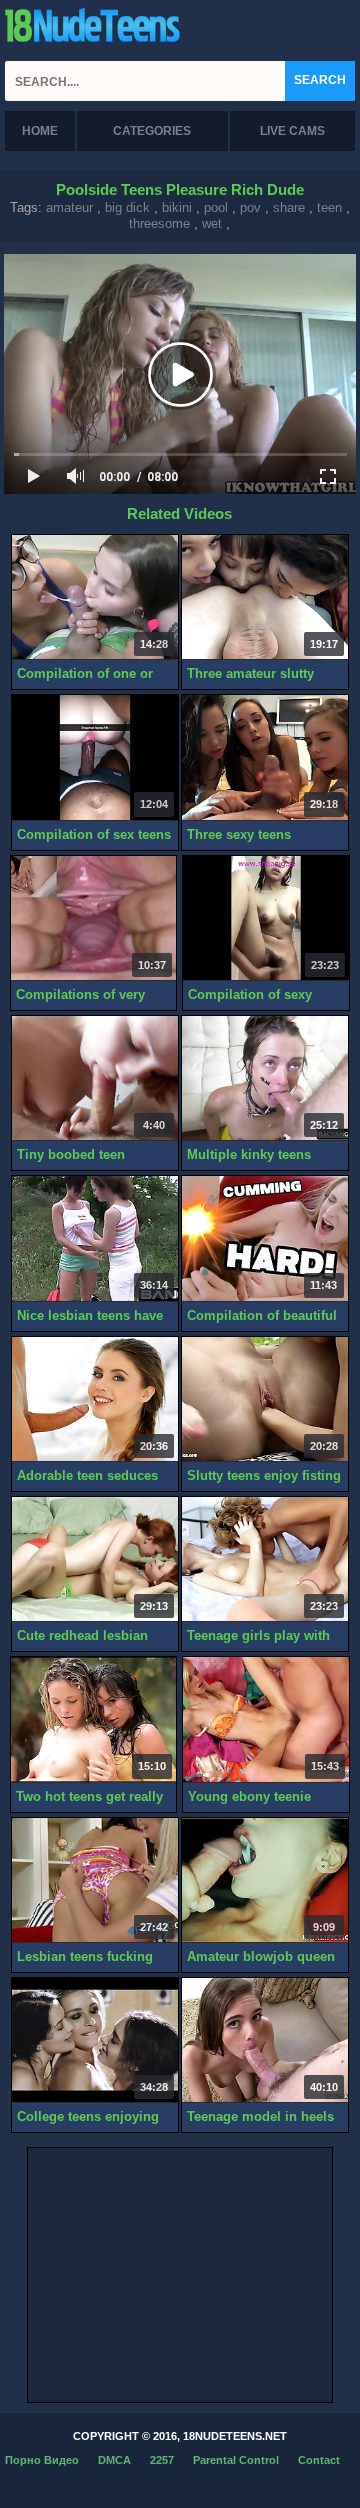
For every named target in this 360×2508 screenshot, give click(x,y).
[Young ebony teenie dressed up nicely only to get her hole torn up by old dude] (266, 1719)
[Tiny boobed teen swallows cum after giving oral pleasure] (95, 1078)
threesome (159, 223)
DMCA (114, 2460)
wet (212, 223)
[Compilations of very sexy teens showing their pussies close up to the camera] (94, 918)
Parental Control (236, 2460)
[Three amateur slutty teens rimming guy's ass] (265, 597)
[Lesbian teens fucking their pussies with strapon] (95, 1880)
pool (216, 207)
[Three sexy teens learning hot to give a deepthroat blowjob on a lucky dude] (265, 757)
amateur (69, 207)
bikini (177, 207)
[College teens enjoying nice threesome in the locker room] (95, 2040)
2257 (162, 2460)
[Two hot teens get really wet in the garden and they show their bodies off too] (94, 1719)
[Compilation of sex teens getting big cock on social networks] (95, 757)
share (289, 207)
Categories (152, 131)
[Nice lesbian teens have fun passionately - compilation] (95, 1238)
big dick (127, 207)
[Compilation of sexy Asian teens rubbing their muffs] (266, 918)
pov (250, 207)
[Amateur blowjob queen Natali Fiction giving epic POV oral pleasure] (265, 1880)
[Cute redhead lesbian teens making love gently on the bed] (95, 1559)
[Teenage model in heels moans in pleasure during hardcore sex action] (265, 2040)
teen (329, 207)
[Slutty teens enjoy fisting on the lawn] (265, 1399)
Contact (319, 2460)
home (40, 131)
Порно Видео (42, 2460)
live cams (292, 131)
